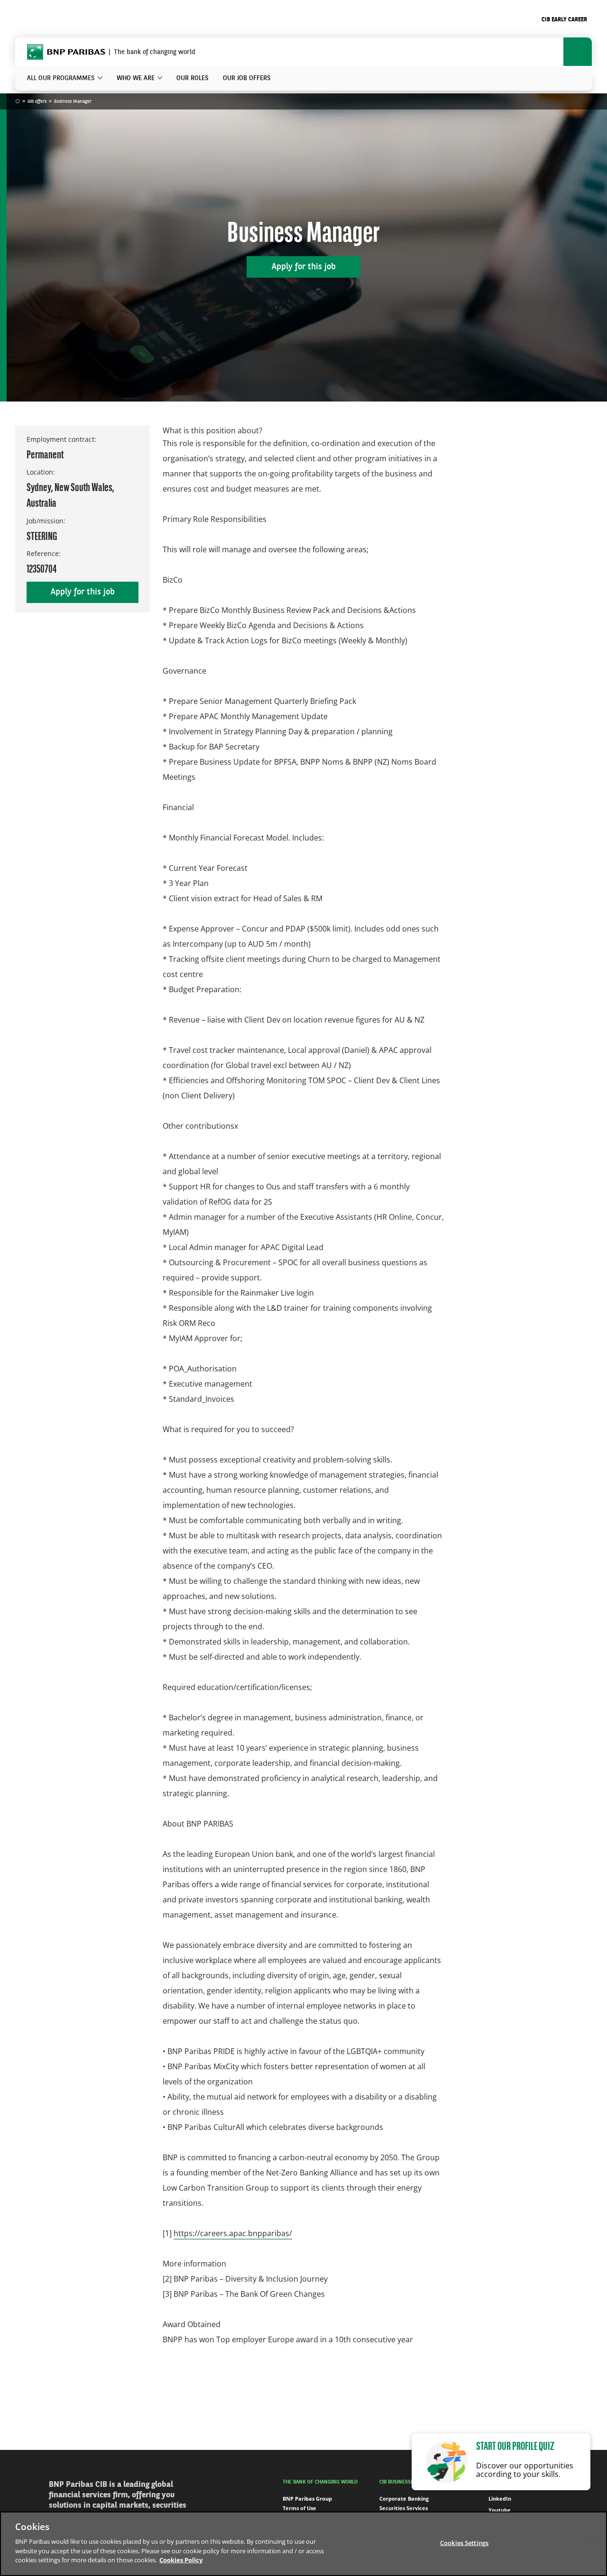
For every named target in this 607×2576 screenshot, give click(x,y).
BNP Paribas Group (307, 2498)
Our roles (193, 78)
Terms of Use (299, 2508)
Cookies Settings (464, 2542)
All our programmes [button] (61, 78)
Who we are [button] (136, 78)
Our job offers (247, 78)
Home (18, 102)
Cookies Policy (181, 2560)
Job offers (37, 101)
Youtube (500, 2510)
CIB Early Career (564, 20)
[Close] (592, 2542)
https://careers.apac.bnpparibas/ (233, 2233)
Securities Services (404, 2508)
